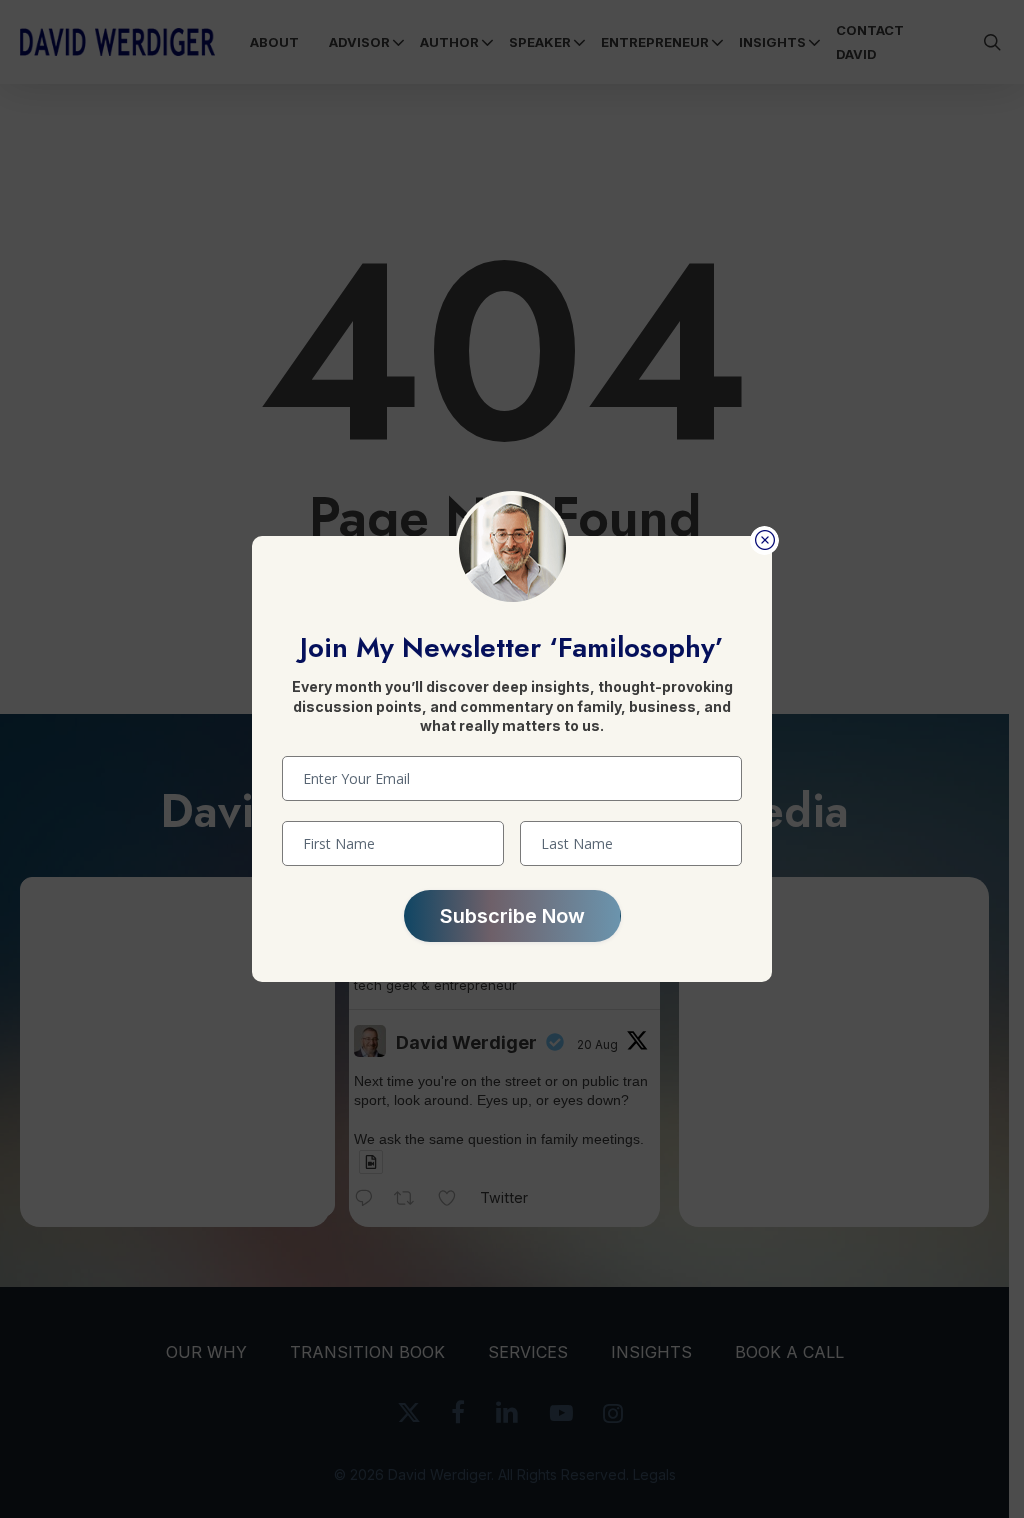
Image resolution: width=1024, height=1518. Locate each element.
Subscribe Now (512, 916)
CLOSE (764, 540)
